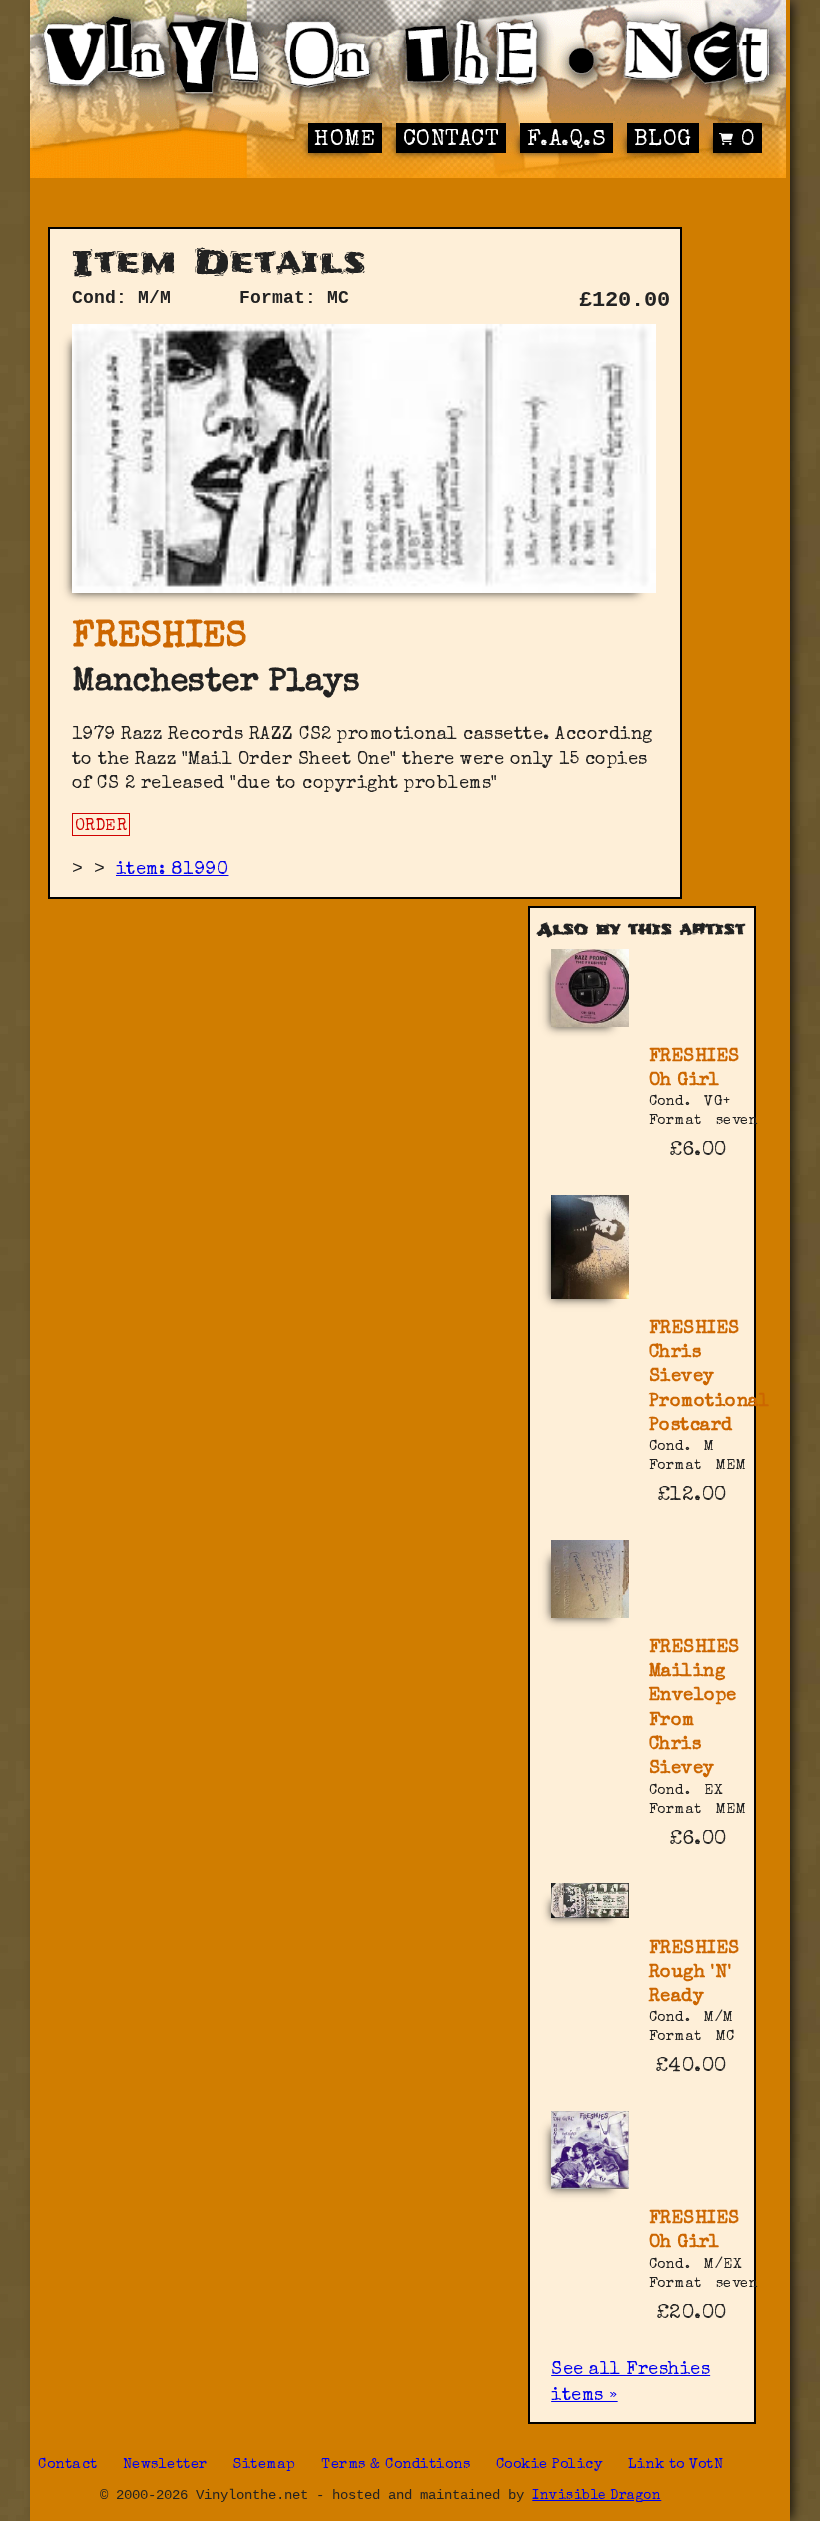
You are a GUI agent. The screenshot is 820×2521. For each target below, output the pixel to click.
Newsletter (165, 2465)
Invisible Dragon (596, 2496)
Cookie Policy (550, 2465)
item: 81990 (172, 870)
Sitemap (264, 2465)
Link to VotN (675, 2465)
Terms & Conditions (395, 2465)
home (344, 140)
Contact (451, 140)
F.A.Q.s (567, 140)
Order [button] (101, 827)
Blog (663, 140)
